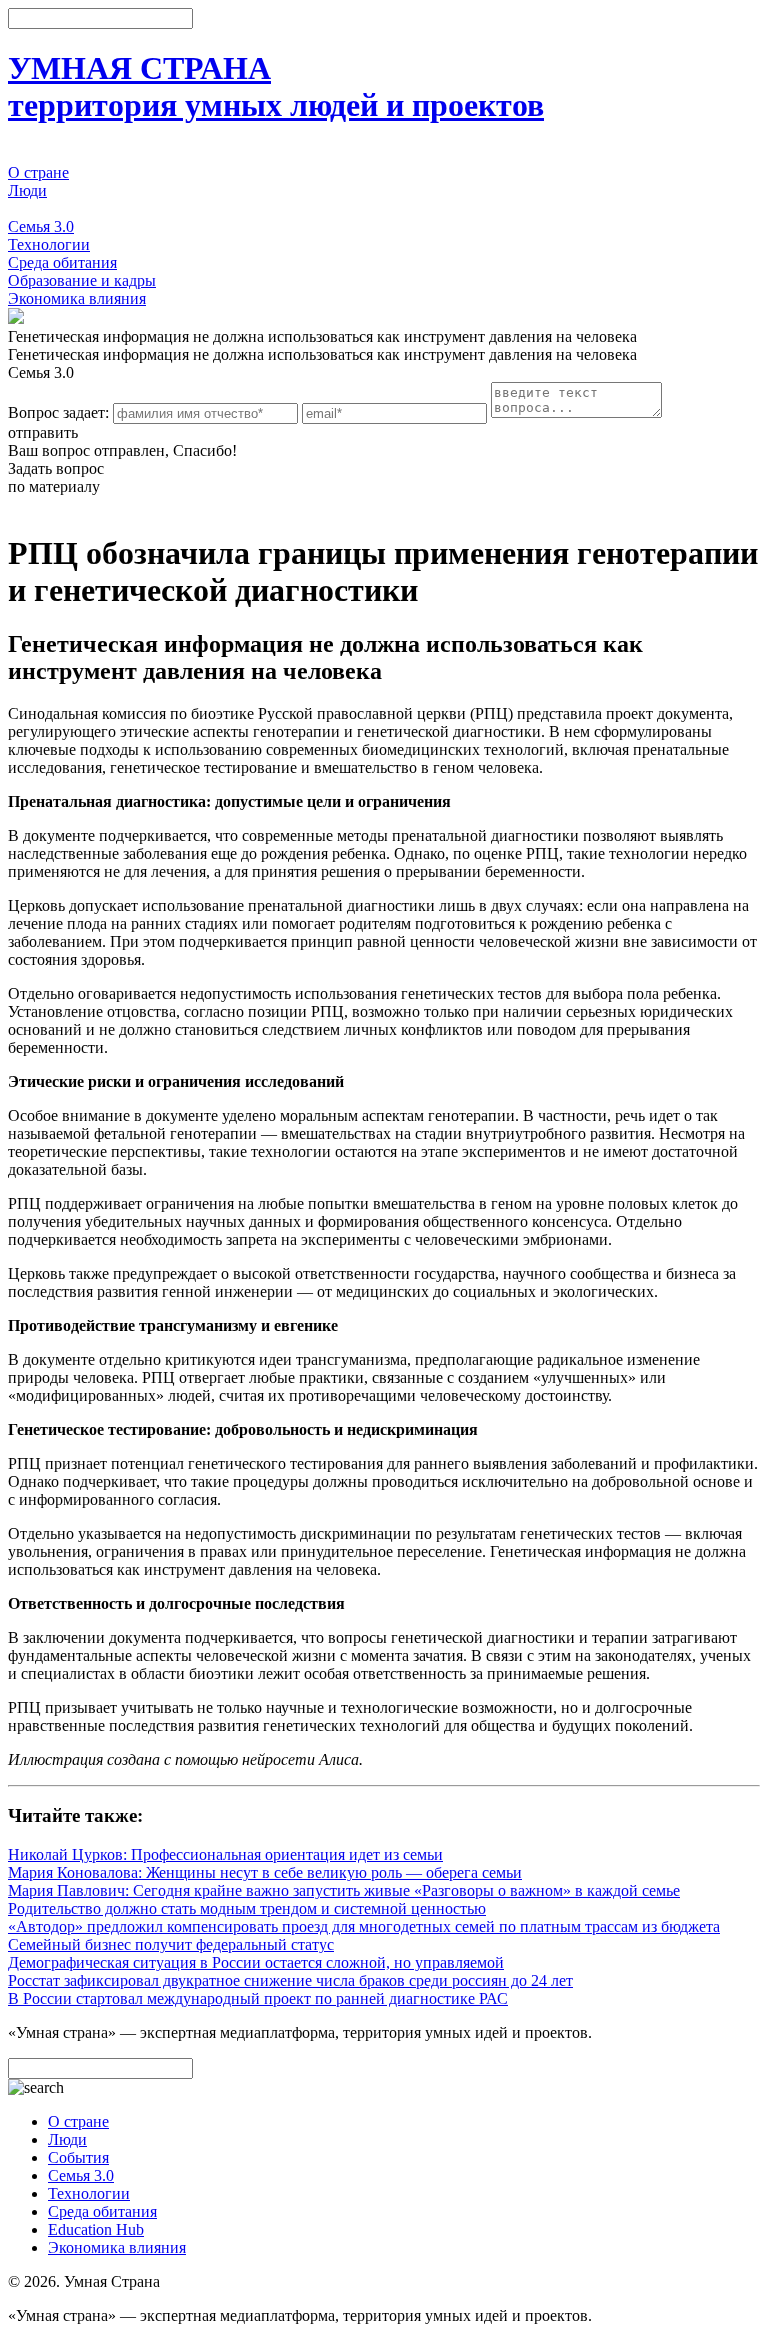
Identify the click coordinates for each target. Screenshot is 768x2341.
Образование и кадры (82, 280)
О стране (38, 172)
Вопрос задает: (58, 412)
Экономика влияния (77, 298)
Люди (27, 190)
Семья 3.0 (41, 226)
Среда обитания (62, 262)
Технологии (49, 244)
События (38, 208)
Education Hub (96, 2229)
